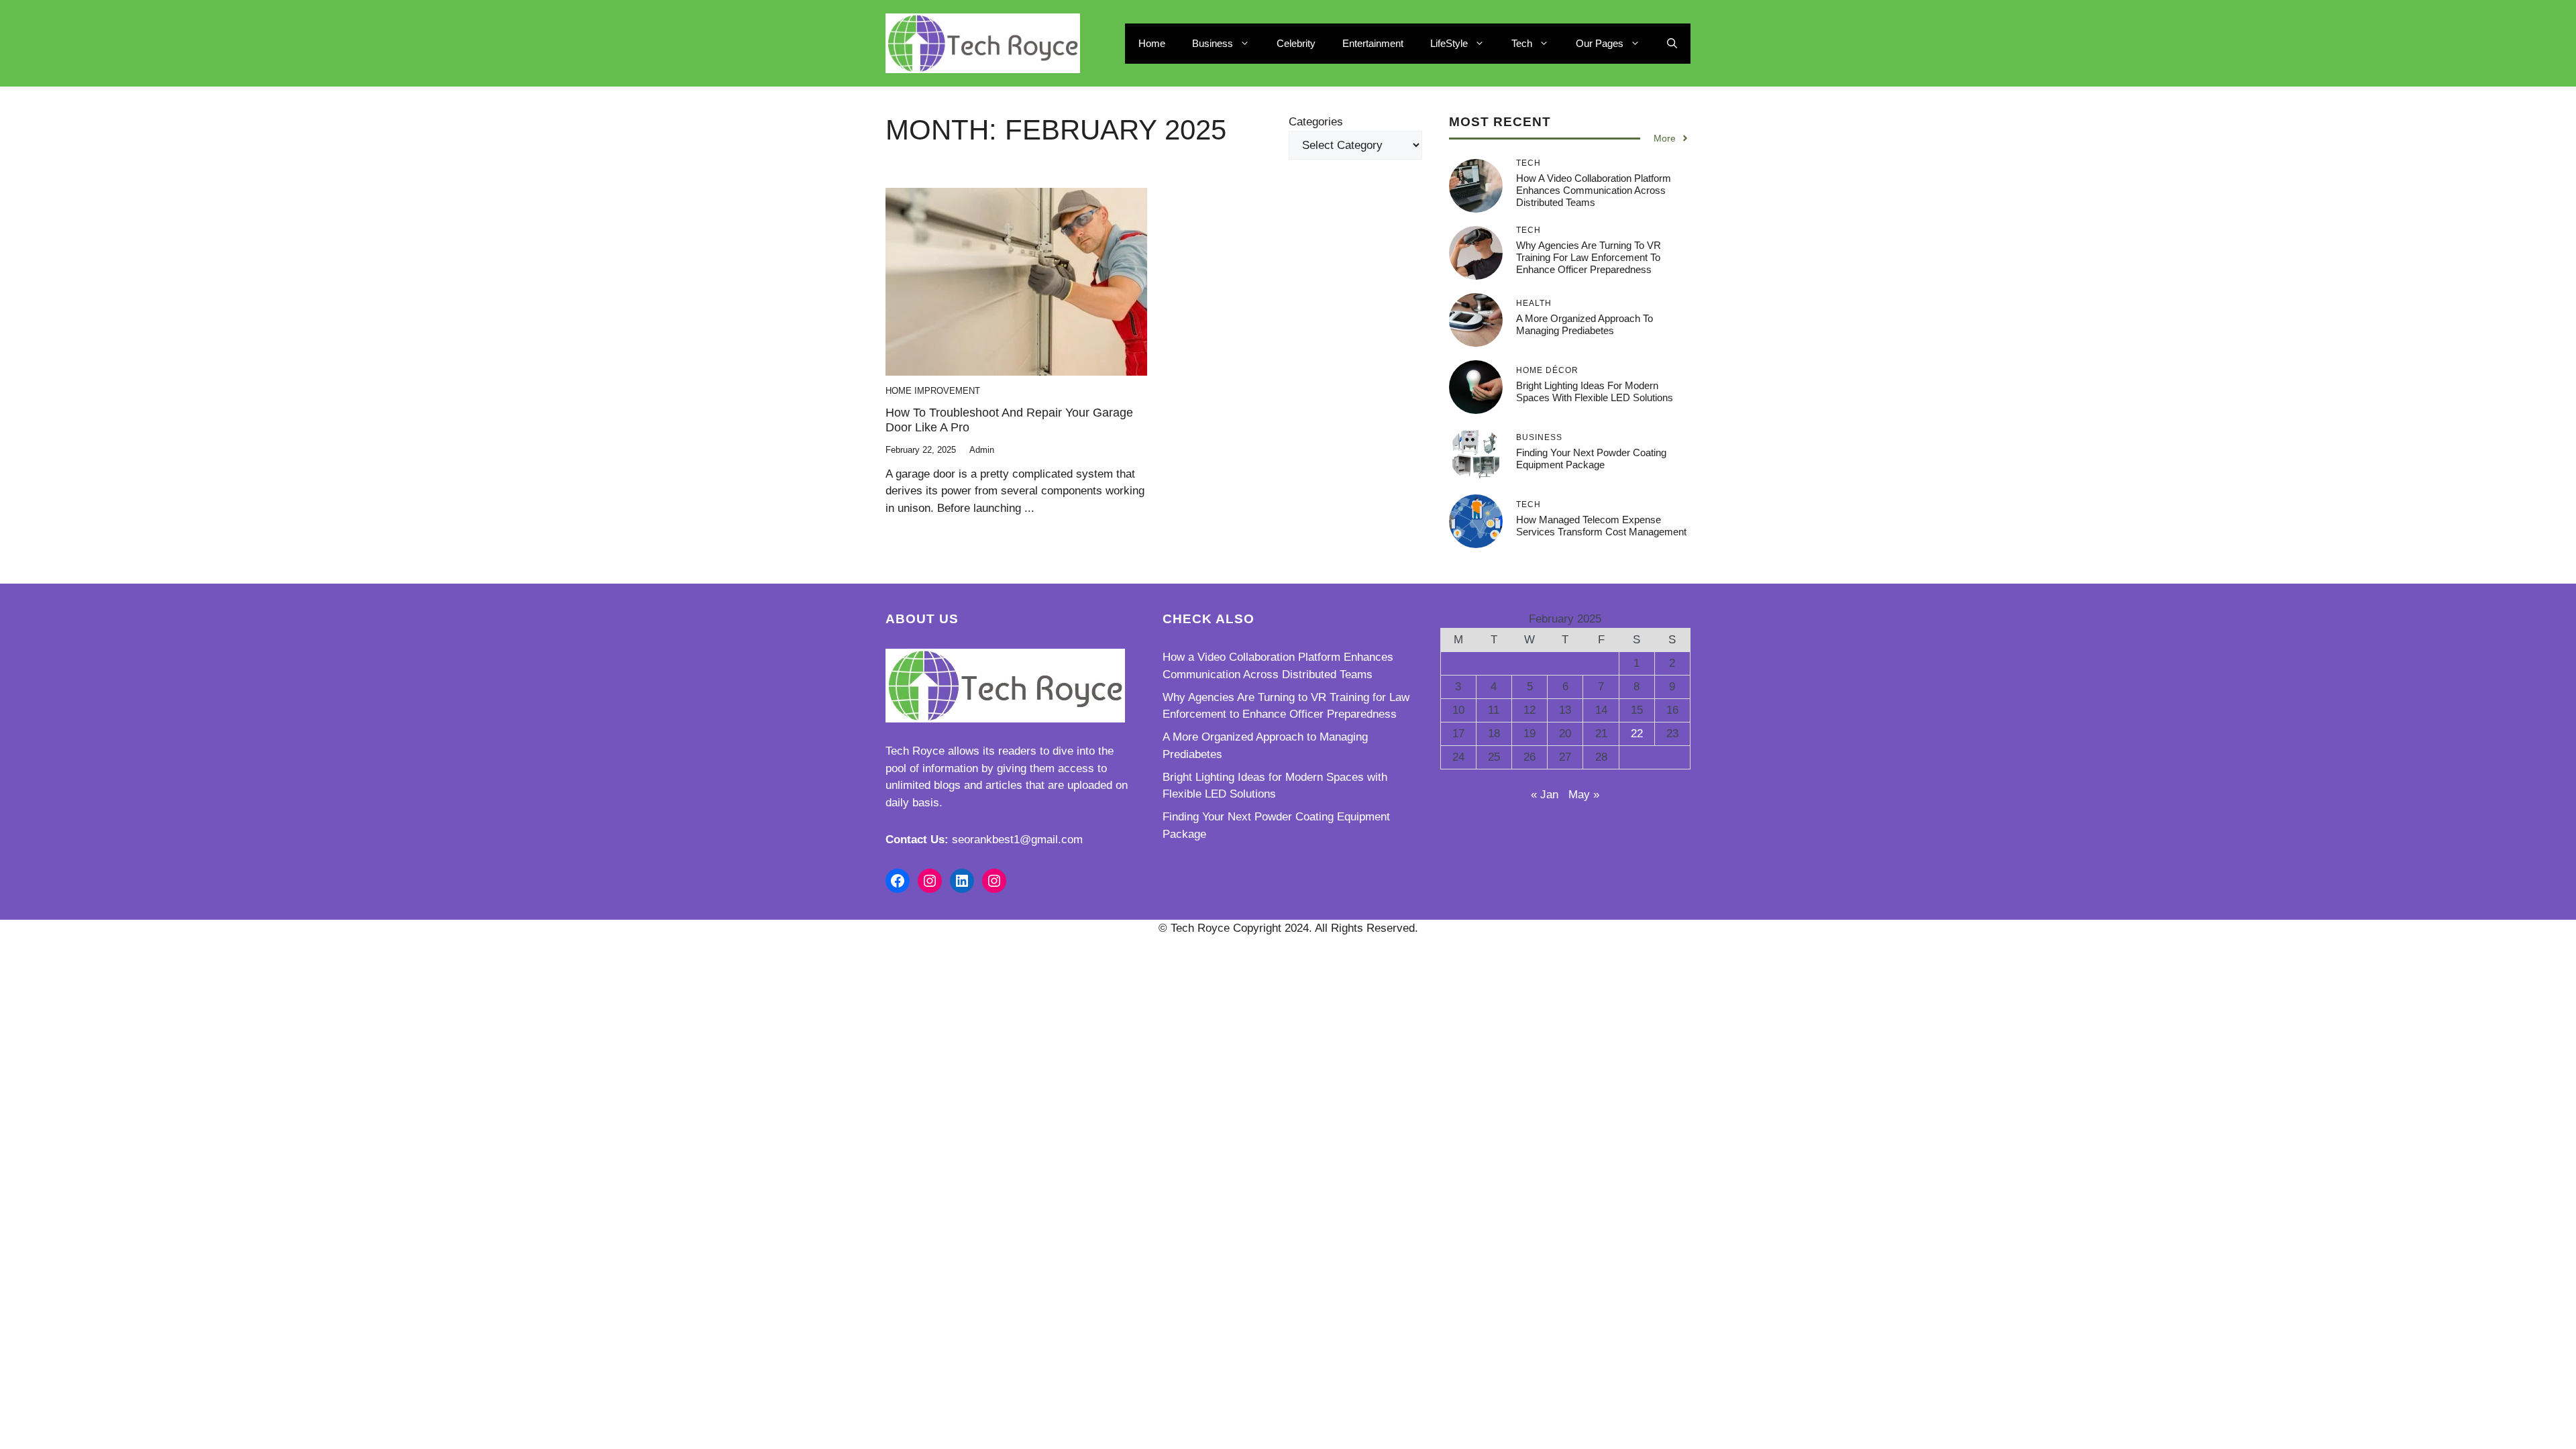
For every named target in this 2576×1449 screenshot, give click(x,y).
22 (1637, 734)
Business (1213, 43)
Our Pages (1600, 43)
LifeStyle (1449, 43)
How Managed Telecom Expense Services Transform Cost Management (1601, 526)
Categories (1316, 122)
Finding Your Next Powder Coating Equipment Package (1591, 459)
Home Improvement (933, 391)
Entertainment (1373, 43)
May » (1584, 795)
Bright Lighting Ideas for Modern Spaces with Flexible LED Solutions (1595, 391)
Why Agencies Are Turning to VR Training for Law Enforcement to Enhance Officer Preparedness (1589, 257)
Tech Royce (915, 751)
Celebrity (1296, 43)
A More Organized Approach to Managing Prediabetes (1585, 324)
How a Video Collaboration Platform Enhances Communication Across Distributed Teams (1594, 190)
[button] (1672, 44)
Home (1152, 43)
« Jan (1545, 795)
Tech (1522, 43)
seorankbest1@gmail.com (1017, 840)
